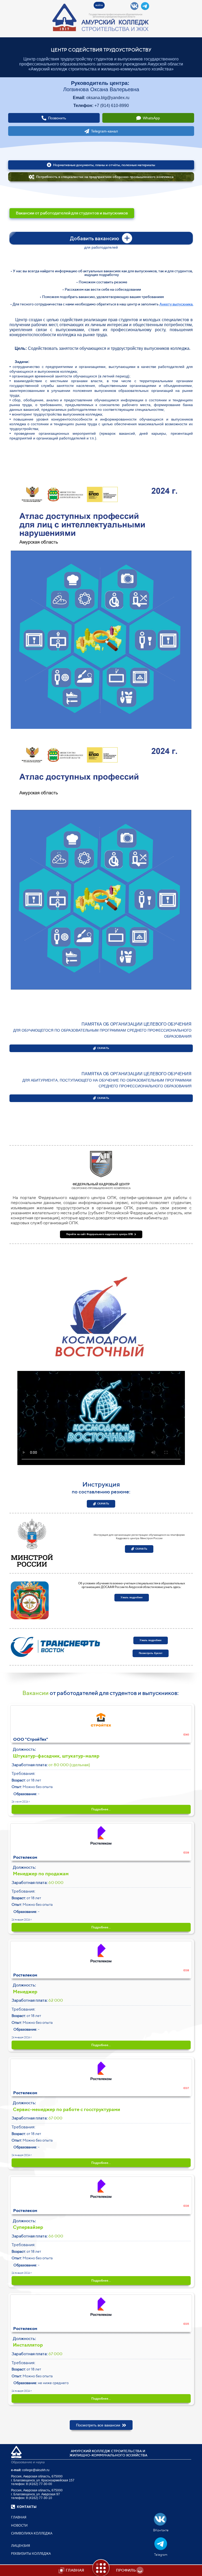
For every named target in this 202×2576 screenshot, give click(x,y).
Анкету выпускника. (176, 304)
